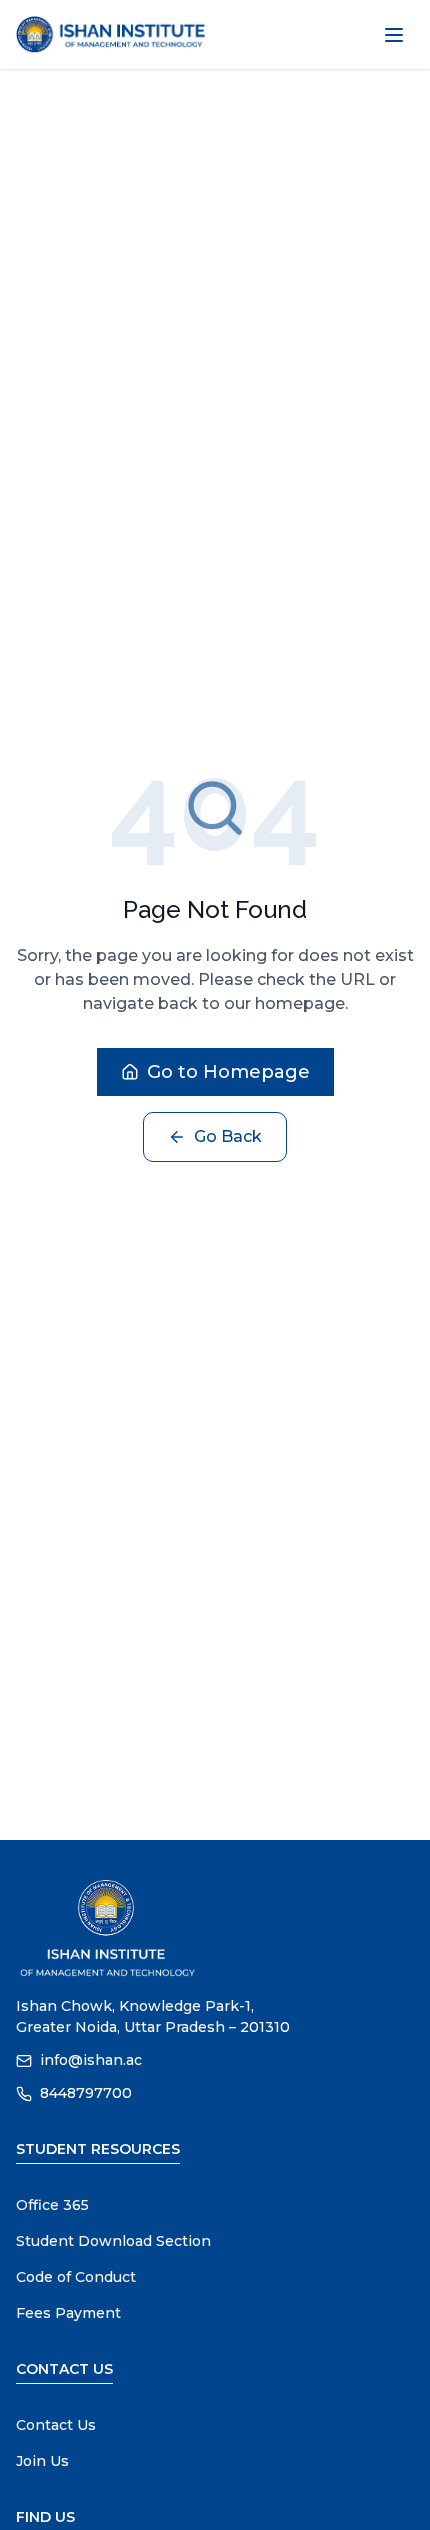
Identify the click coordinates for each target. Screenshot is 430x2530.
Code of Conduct (76, 2277)
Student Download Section (113, 2241)
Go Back (228, 1136)
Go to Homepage (228, 1072)
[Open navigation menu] (394, 35)
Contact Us (56, 2425)
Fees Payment (68, 2313)
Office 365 (52, 2205)
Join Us (42, 2461)
